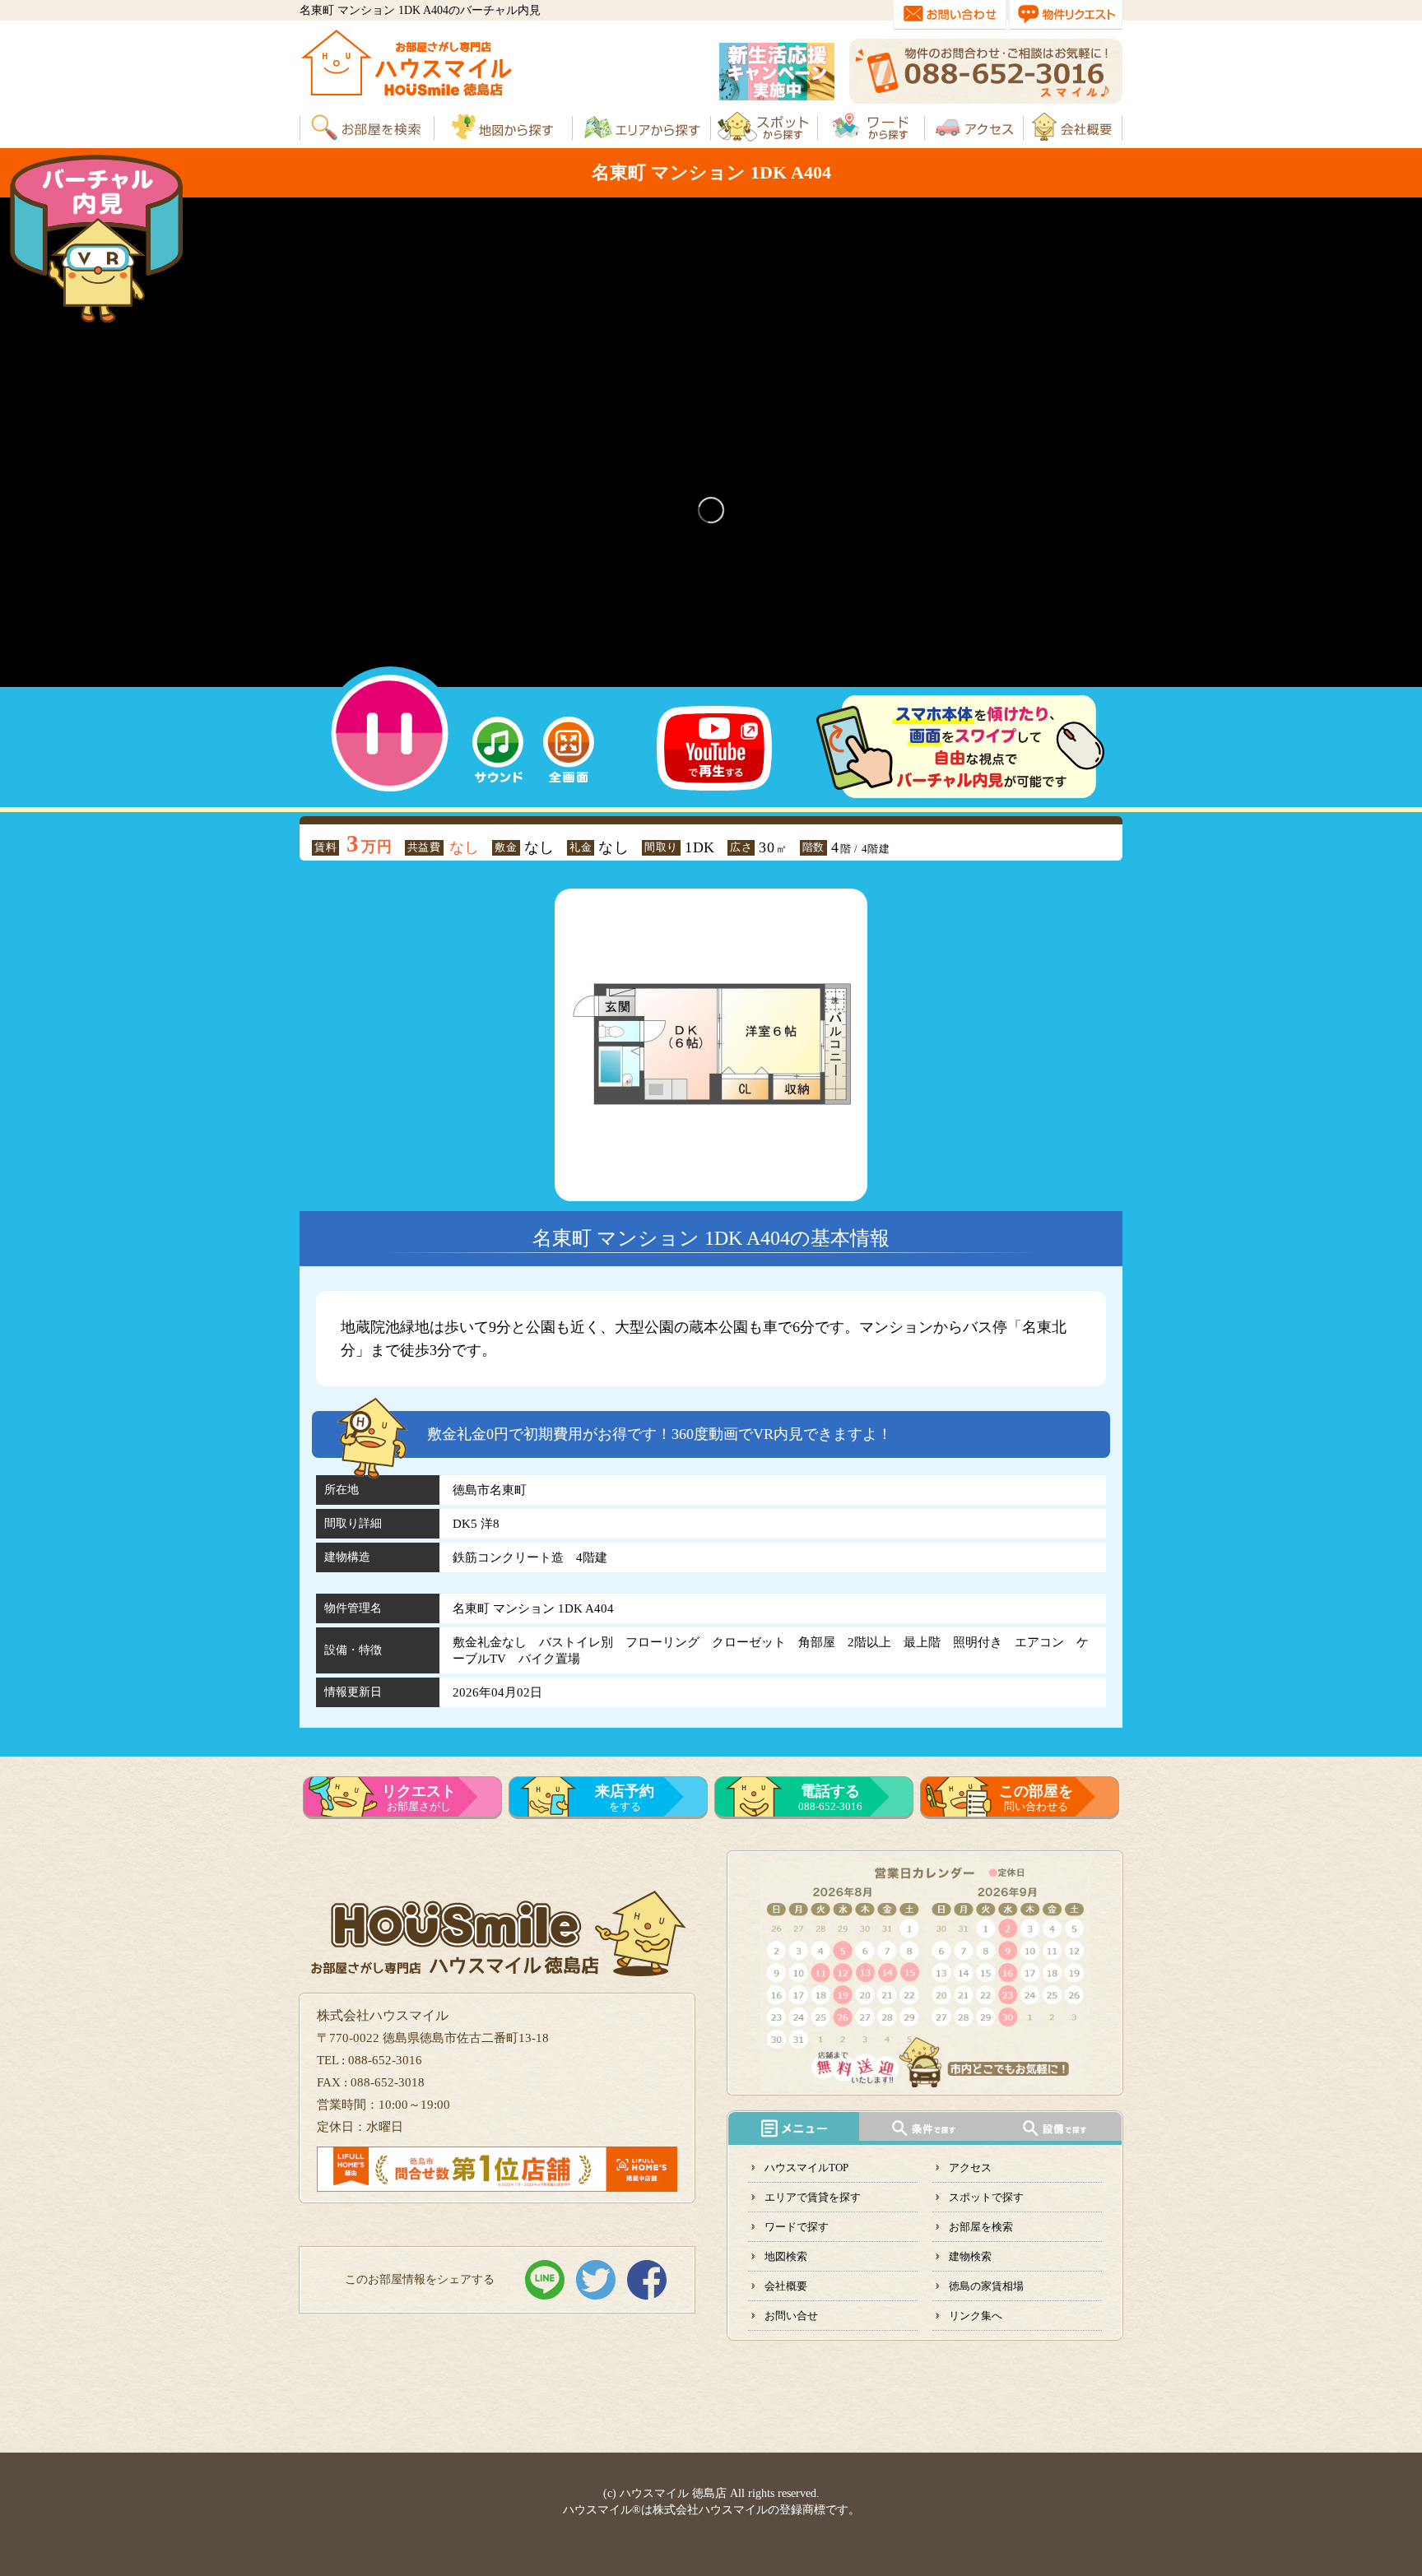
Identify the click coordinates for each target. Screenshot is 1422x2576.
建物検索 (970, 2256)
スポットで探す (986, 2197)
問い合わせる (1036, 1798)
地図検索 (786, 2256)
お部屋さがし (419, 1798)
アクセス (970, 2168)
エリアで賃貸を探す (813, 2197)
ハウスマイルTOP (806, 2168)
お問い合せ (791, 2316)
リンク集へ (976, 2316)
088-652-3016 (830, 1798)
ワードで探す (797, 2227)
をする (625, 1798)
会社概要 (786, 2286)
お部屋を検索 (981, 2227)
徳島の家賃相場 (986, 2286)
